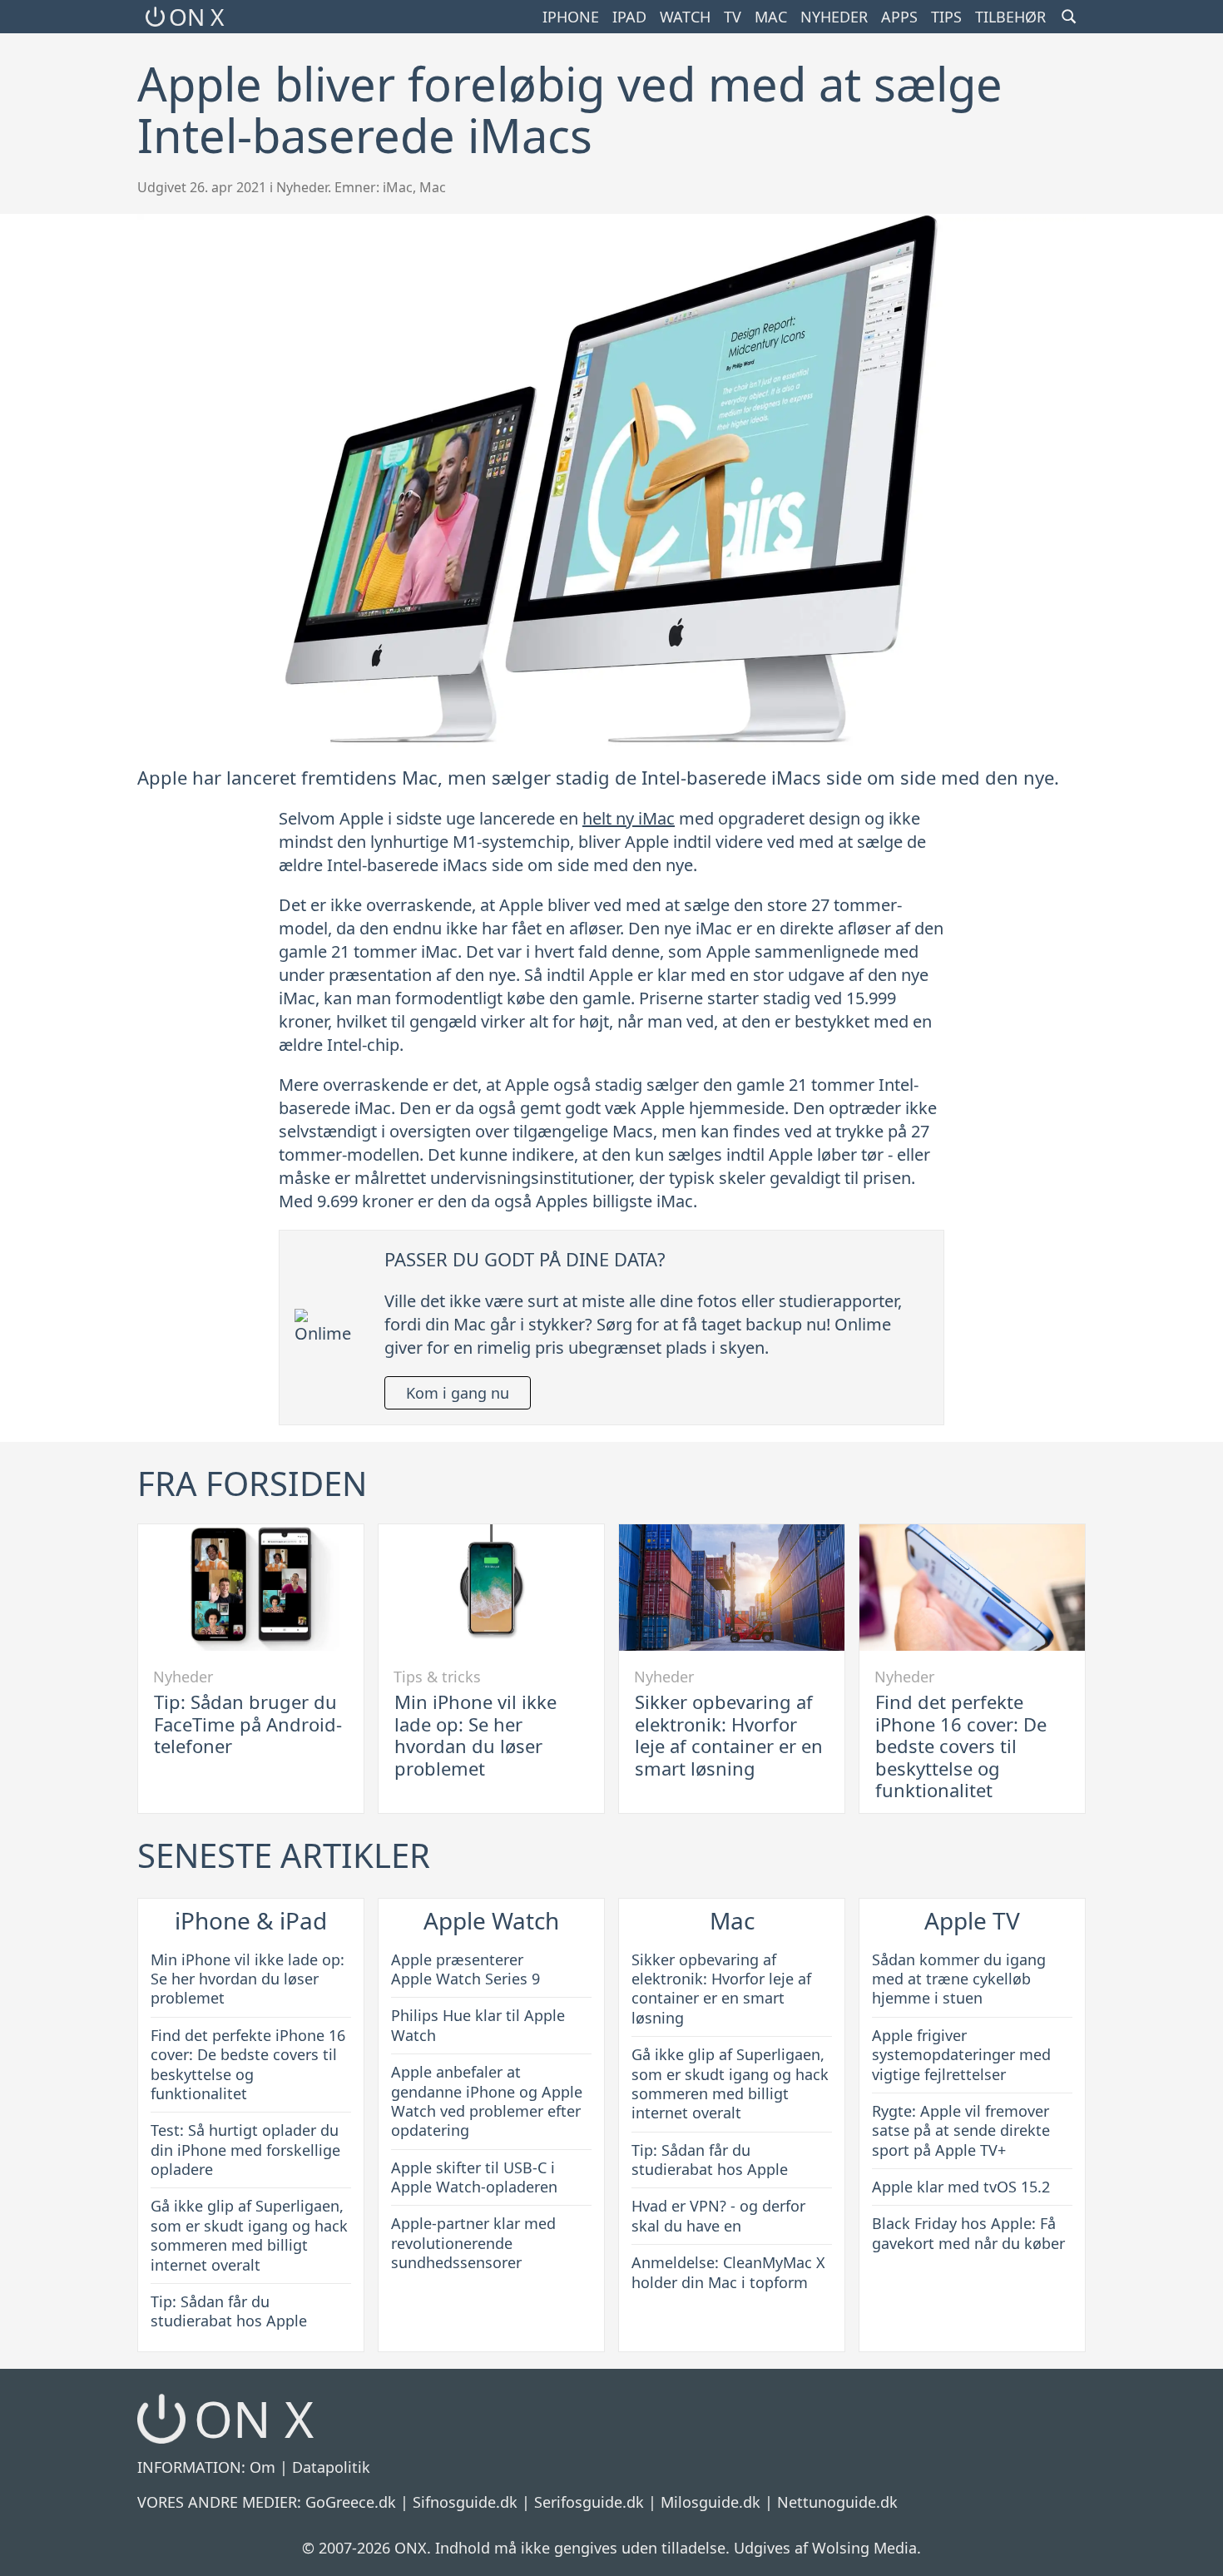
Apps (899, 17)
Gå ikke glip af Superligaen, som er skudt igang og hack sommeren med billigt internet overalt (249, 2235)
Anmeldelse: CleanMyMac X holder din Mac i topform (728, 2272)
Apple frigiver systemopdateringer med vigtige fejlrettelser (961, 2055)
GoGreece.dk (351, 2502)
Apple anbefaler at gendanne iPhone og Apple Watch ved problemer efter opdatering (487, 2101)
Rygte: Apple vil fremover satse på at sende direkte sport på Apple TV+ (961, 2130)
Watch (685, 17)
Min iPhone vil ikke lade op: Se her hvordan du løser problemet (475, 1734)
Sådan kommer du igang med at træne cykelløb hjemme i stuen (959, 1979)
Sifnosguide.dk (465, 2502)
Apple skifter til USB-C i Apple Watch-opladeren (474, 2177)
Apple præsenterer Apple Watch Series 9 (465, 1969)
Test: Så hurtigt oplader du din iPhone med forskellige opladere (245, 2150)
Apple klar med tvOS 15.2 (961, 2187)
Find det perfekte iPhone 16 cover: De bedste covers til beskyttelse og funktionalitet (961, 1746)
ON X (196, 17)
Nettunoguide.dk (837, 2502)
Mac (771, 17)
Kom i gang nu (458, 1393)
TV (733, 17)
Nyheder (834, 17)
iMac (398, 187)
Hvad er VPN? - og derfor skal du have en (718, 2215)
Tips (946, 17)
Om (262, 2467)
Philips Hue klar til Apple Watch (478, 2025)
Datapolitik (331, 2467)
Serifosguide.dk (589, 2502)
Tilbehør (1010, 17)
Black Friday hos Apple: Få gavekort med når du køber (968, 2233)
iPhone (571, 17)
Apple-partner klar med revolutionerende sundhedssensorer (473, 2243)
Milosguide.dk (711, 2502)
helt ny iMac (629, 818)
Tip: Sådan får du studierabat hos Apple (229, 2311)
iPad (629, 17)
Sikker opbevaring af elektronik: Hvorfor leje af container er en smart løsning (729, 1734)
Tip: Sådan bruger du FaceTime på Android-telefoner (248, 1724)
